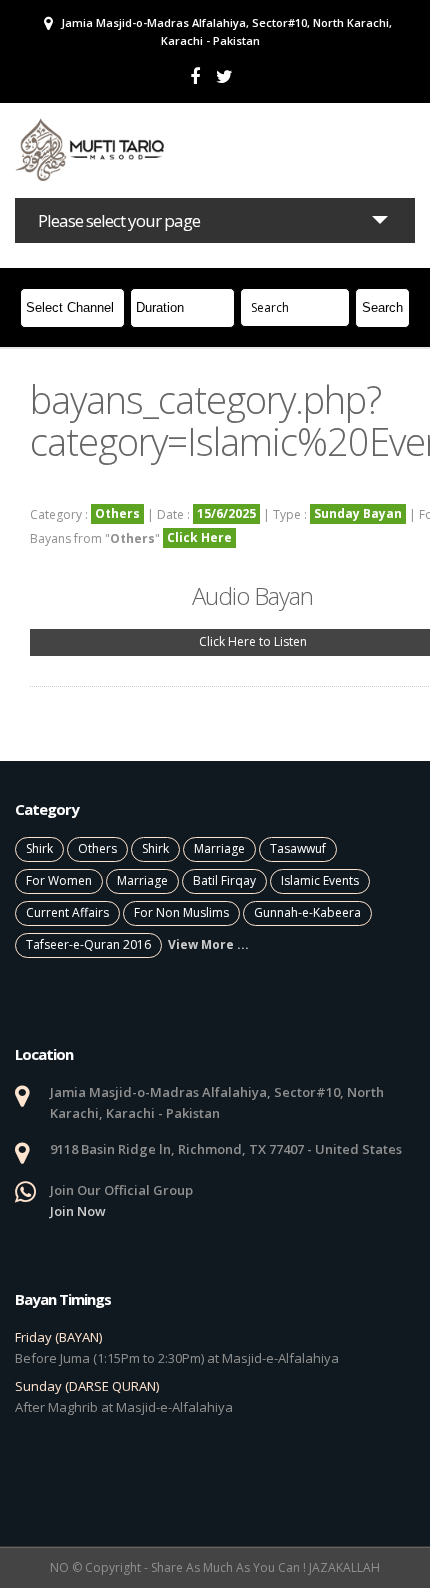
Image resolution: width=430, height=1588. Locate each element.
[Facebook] (195, 76)
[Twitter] (224, 76)
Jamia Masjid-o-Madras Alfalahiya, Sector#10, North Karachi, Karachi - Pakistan (225, 31)
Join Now (78, 1211)
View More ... (208, 944)
